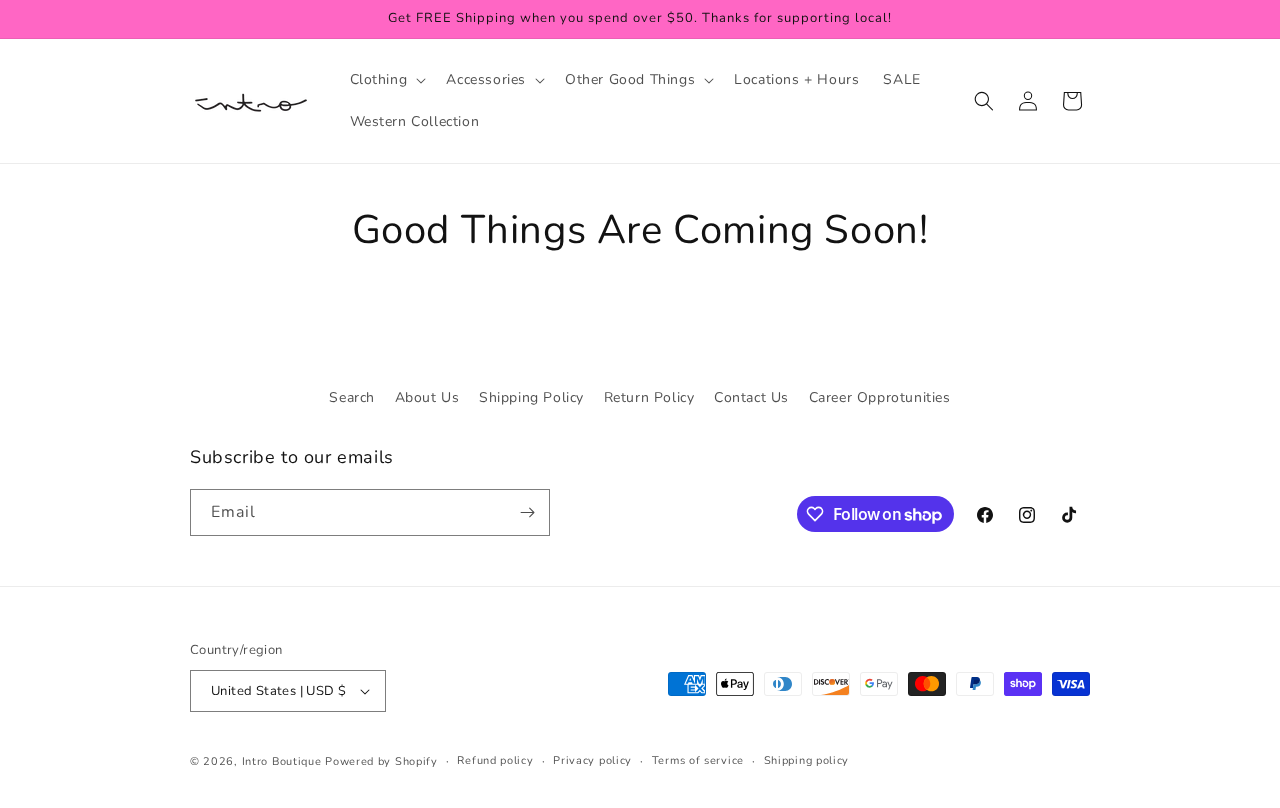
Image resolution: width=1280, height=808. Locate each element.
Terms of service (698, 760)
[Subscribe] (527, 512)
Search (352, 397)
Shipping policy (807, 760)
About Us (427, 397)
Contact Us (751, 397)
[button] (386, 80)
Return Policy (649, 397)
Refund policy (495, 760)
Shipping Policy (531, 397)
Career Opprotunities (880, 397)
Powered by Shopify (381, 761)
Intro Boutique (282, 761)
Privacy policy (592, 760)
